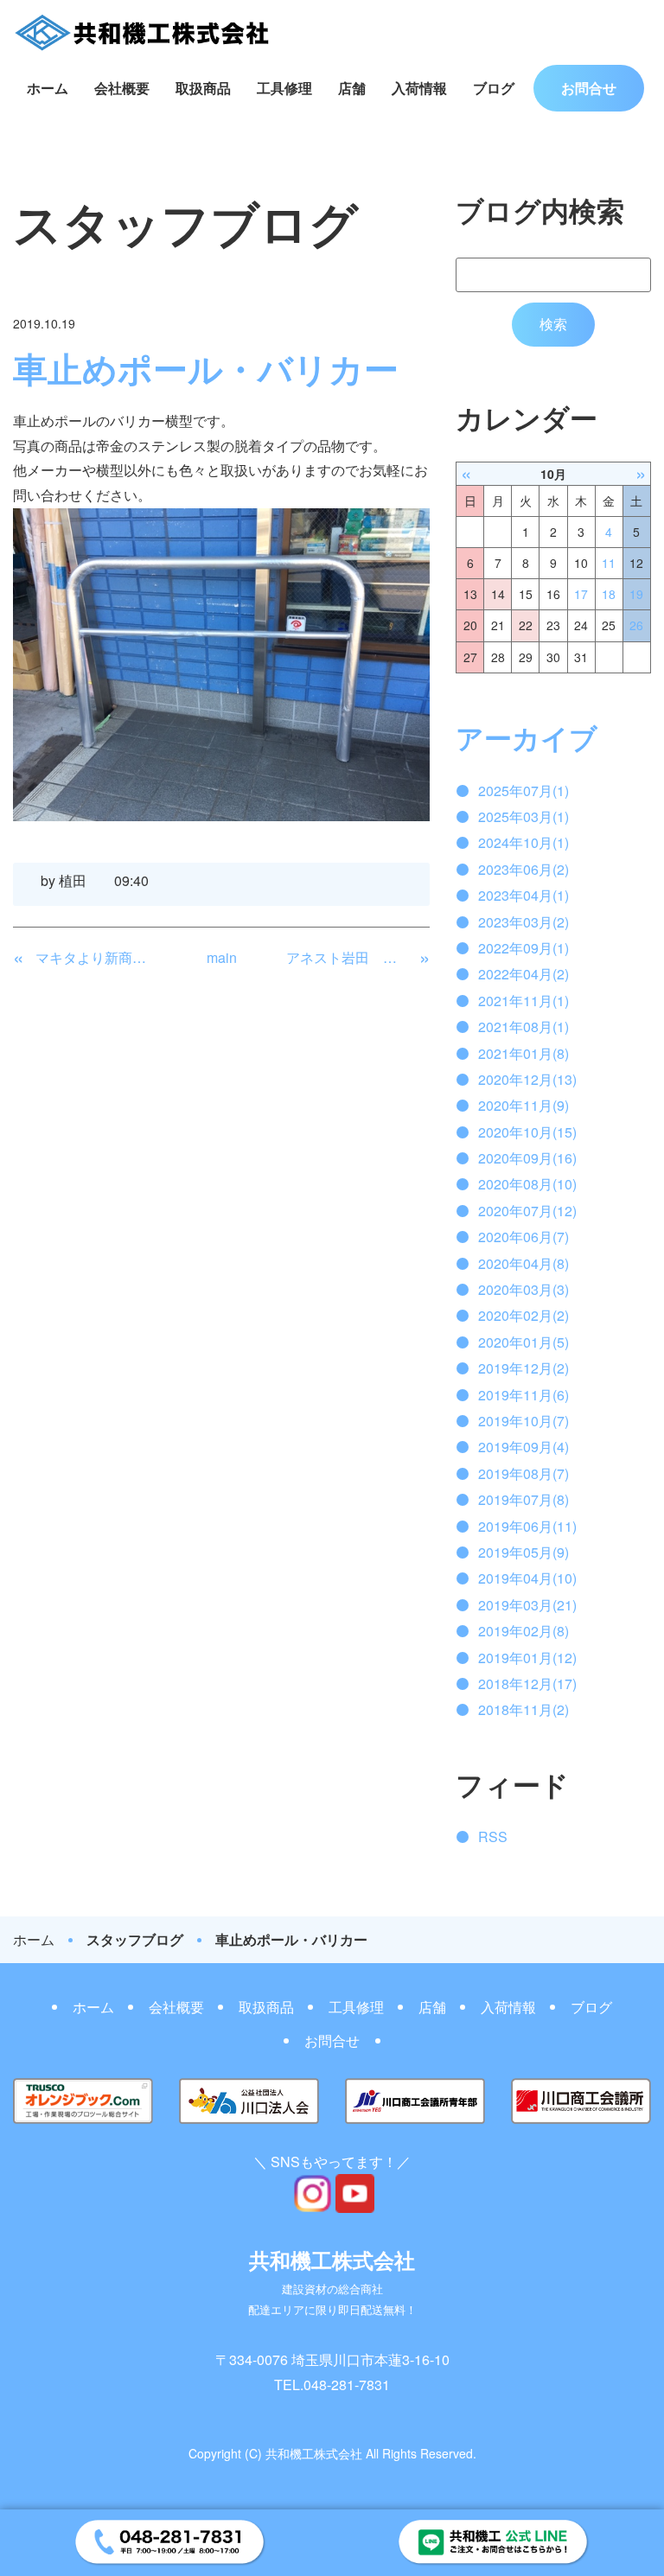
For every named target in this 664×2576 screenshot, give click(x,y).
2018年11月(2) (524, 1709)
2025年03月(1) (524, 816)
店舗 (352, 88)
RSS (493, 1836)
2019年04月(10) (527, 1578)
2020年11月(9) (524, 1105)
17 (581, 594)
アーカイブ (527, 737)
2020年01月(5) (524, 1342)
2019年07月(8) (524, 1499)
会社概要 (122, 88)
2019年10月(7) (524, 1421)
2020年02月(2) (524, 1315)
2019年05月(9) (524, 1552)
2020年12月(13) (527, 1079)
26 (636, 625)
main (222, 957)
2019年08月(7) (524, 1473)
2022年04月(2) (524, 974)
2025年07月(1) (524, 791)
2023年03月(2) (524, 922)
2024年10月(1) (524, 842)
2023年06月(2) (524, 869)
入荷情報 (419, 88)
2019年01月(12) (527, 1658)
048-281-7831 (347, 2385)
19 (636, 594)
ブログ (494, 88)
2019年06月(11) (527, 1526)
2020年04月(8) (524, 1263)
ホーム (48, 88)
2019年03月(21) (527, 1605)
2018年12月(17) (527, 1683)
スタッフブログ (135, 1940)
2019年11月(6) (524, 1395)
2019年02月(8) (524, 1631)
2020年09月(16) (527, 1158)
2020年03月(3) (524, 1289)
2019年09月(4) (524, 1447)
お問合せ (589, 88)
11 (609, 563)
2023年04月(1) (524, 895)
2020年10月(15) (527, 1132)
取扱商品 (203, 88)
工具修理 (284, 88)
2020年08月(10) (527, 1184)
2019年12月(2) (524, 1368)
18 (609, 594)
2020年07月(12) (527, 1211)
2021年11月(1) (524, 1001)
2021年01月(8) (524, 1053)
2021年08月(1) (524, 1027)
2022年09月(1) (524, 948)
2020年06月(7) (524, 1237)
